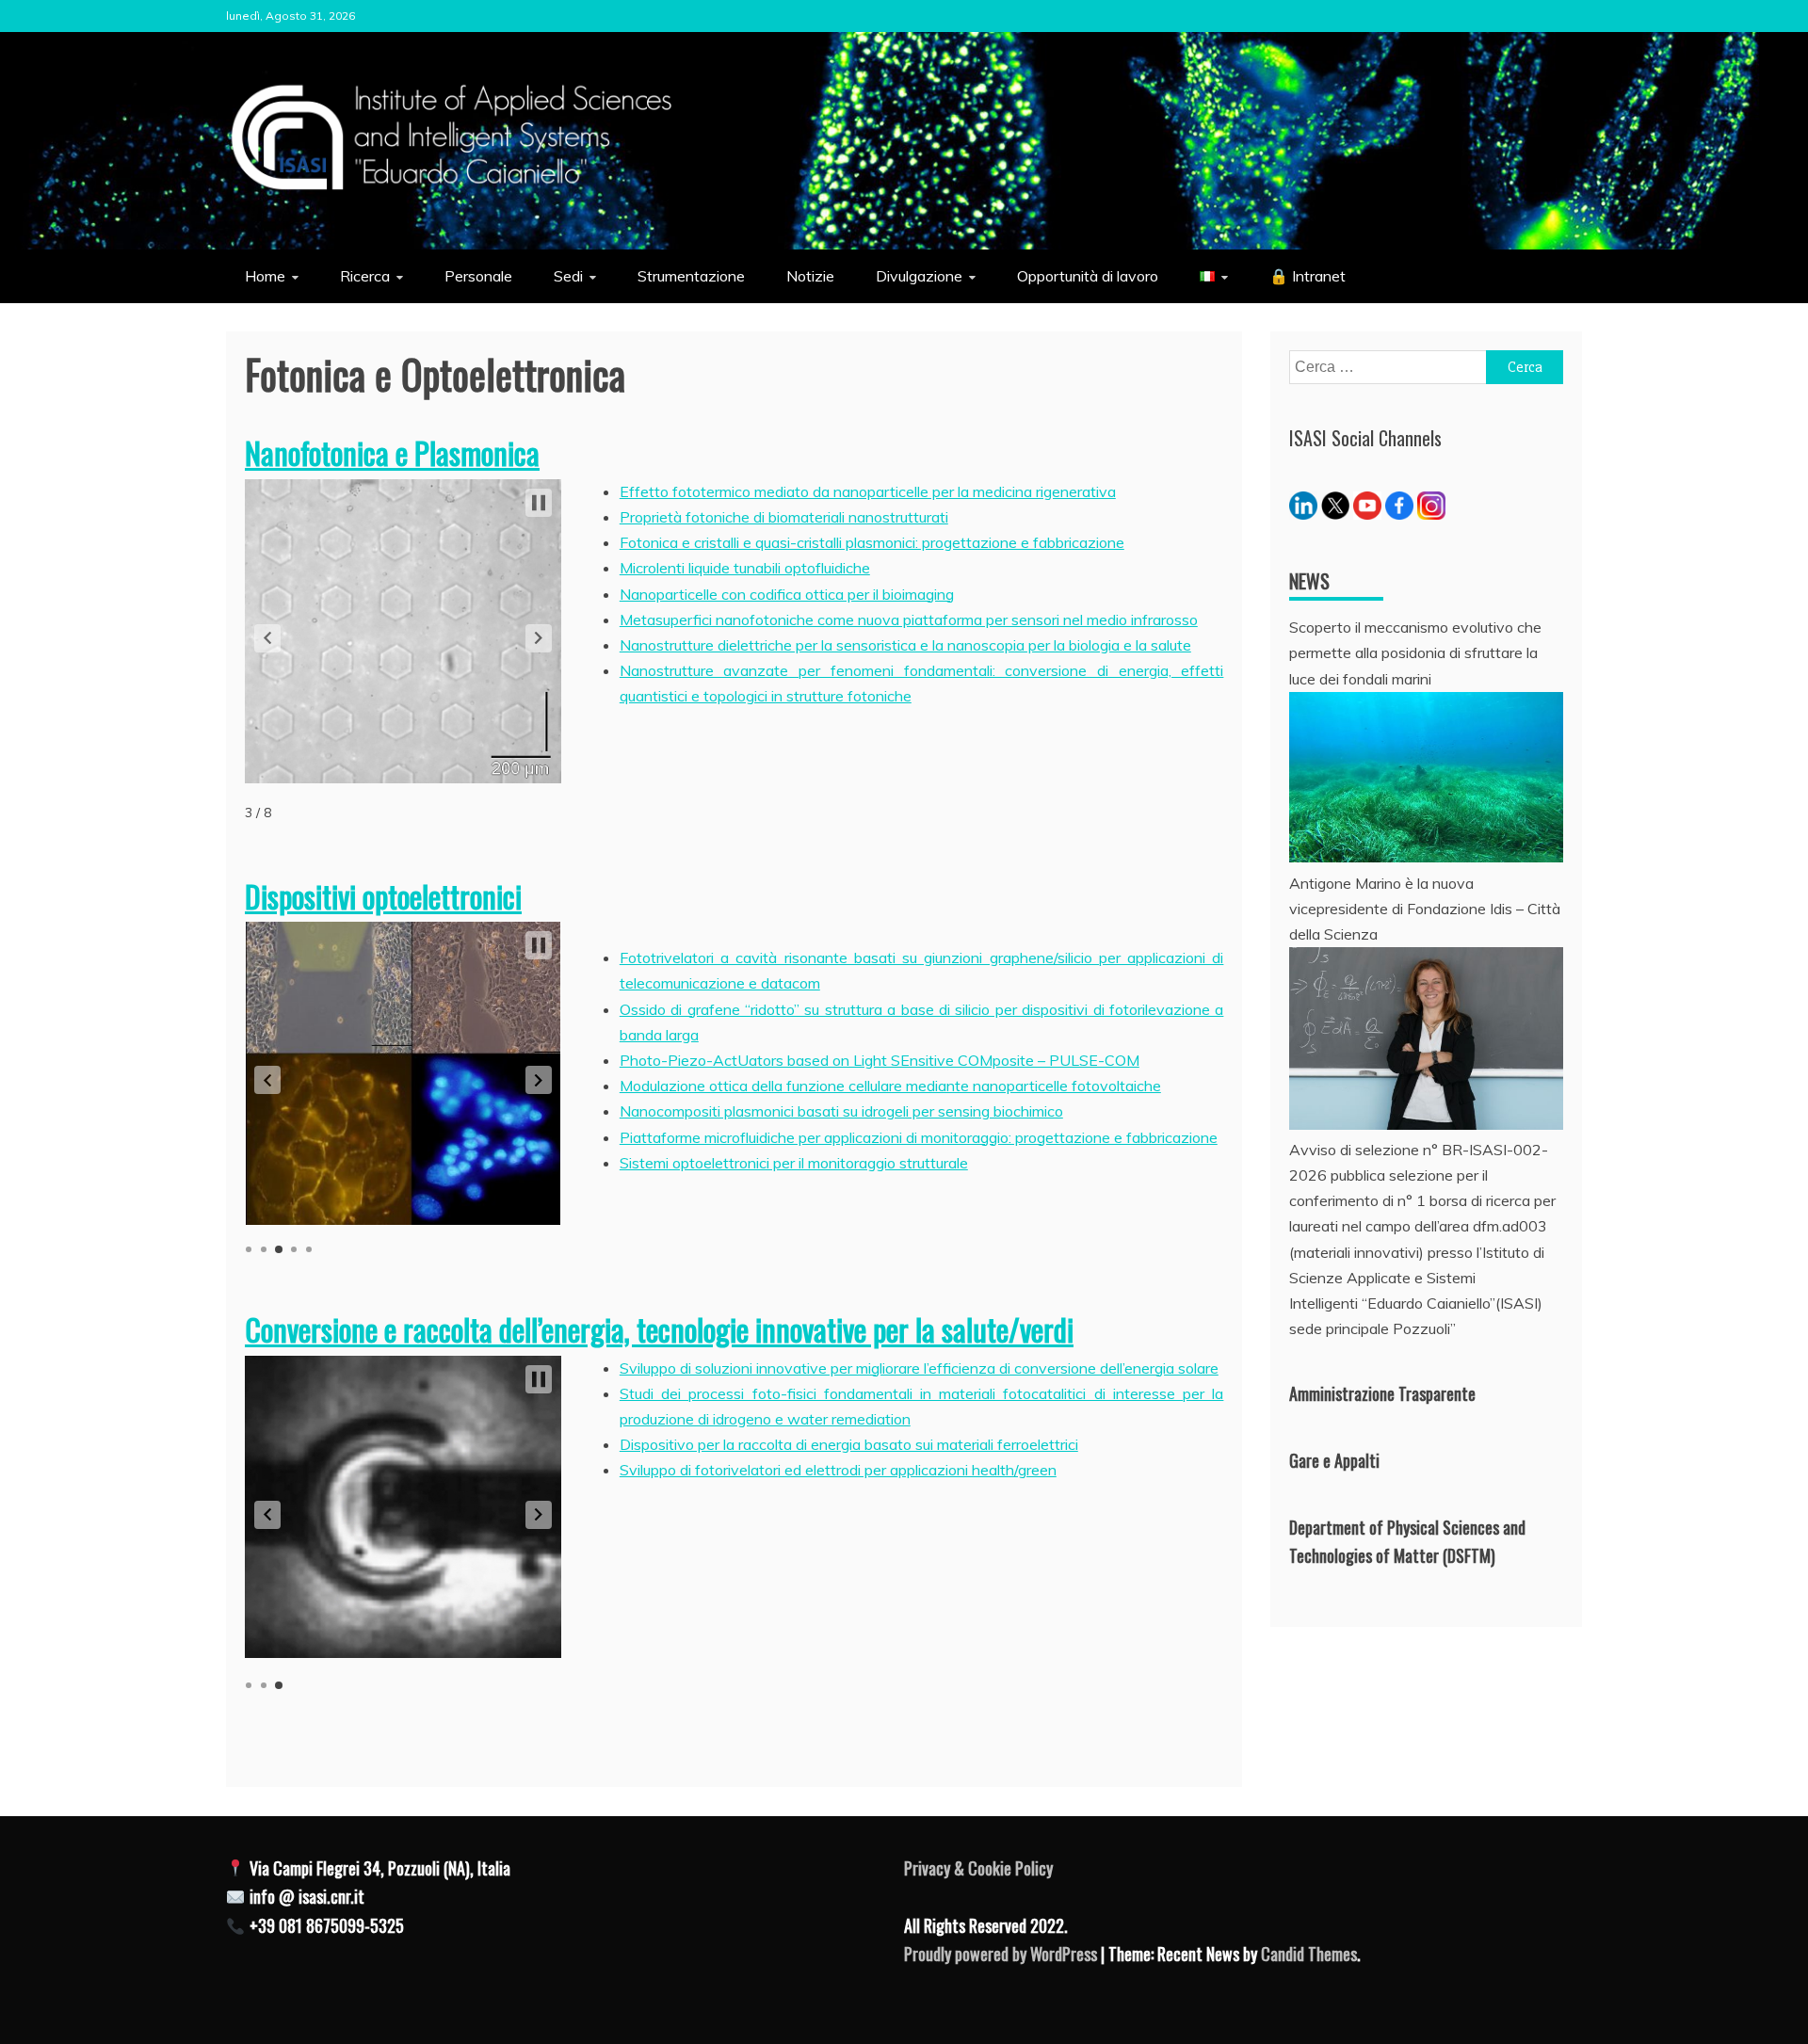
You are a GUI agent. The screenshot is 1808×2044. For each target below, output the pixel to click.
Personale (478, 276)
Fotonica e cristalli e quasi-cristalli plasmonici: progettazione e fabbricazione (872, 542)
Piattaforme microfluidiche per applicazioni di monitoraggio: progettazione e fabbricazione (919, 1137)
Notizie (810, 276)
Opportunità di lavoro (1088, 276)
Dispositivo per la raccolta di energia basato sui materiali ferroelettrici (849, 1444)
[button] (267, 638)
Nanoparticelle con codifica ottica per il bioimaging (787, 594)
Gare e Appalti (1334, 1460)
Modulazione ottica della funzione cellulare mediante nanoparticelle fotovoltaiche (890, 1086)
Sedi (568, 276)
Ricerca (365, 276)
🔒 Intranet (1308, 276)
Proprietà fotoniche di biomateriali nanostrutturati (784, 517)
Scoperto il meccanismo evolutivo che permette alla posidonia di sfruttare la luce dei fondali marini (1415, 652)
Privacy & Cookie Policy (978, 1868)
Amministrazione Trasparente (1382, 1393)
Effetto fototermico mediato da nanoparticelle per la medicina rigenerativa (868, 491)
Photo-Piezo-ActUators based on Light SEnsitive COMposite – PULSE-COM (880, 1060)
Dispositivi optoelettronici (383, 896)
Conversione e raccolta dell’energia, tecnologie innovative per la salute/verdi (659, 1329)
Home (265, 276)
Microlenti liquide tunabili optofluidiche (745, 568)
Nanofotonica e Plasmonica (392, 452)
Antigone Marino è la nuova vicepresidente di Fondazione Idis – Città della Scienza (1425, 909)
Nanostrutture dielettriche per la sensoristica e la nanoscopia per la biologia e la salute (905, 645)
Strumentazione (691, 276)
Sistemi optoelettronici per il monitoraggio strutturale (794, 1163)
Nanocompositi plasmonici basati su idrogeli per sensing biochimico (841, 1111)
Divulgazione (919, 276)
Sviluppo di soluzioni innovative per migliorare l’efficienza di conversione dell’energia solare (919, 1368)
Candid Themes (1309, 1954)
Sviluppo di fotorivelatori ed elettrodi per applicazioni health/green (838, 1470)
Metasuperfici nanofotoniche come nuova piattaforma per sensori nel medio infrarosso (909, 620)
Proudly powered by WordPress (1002, 1954)
